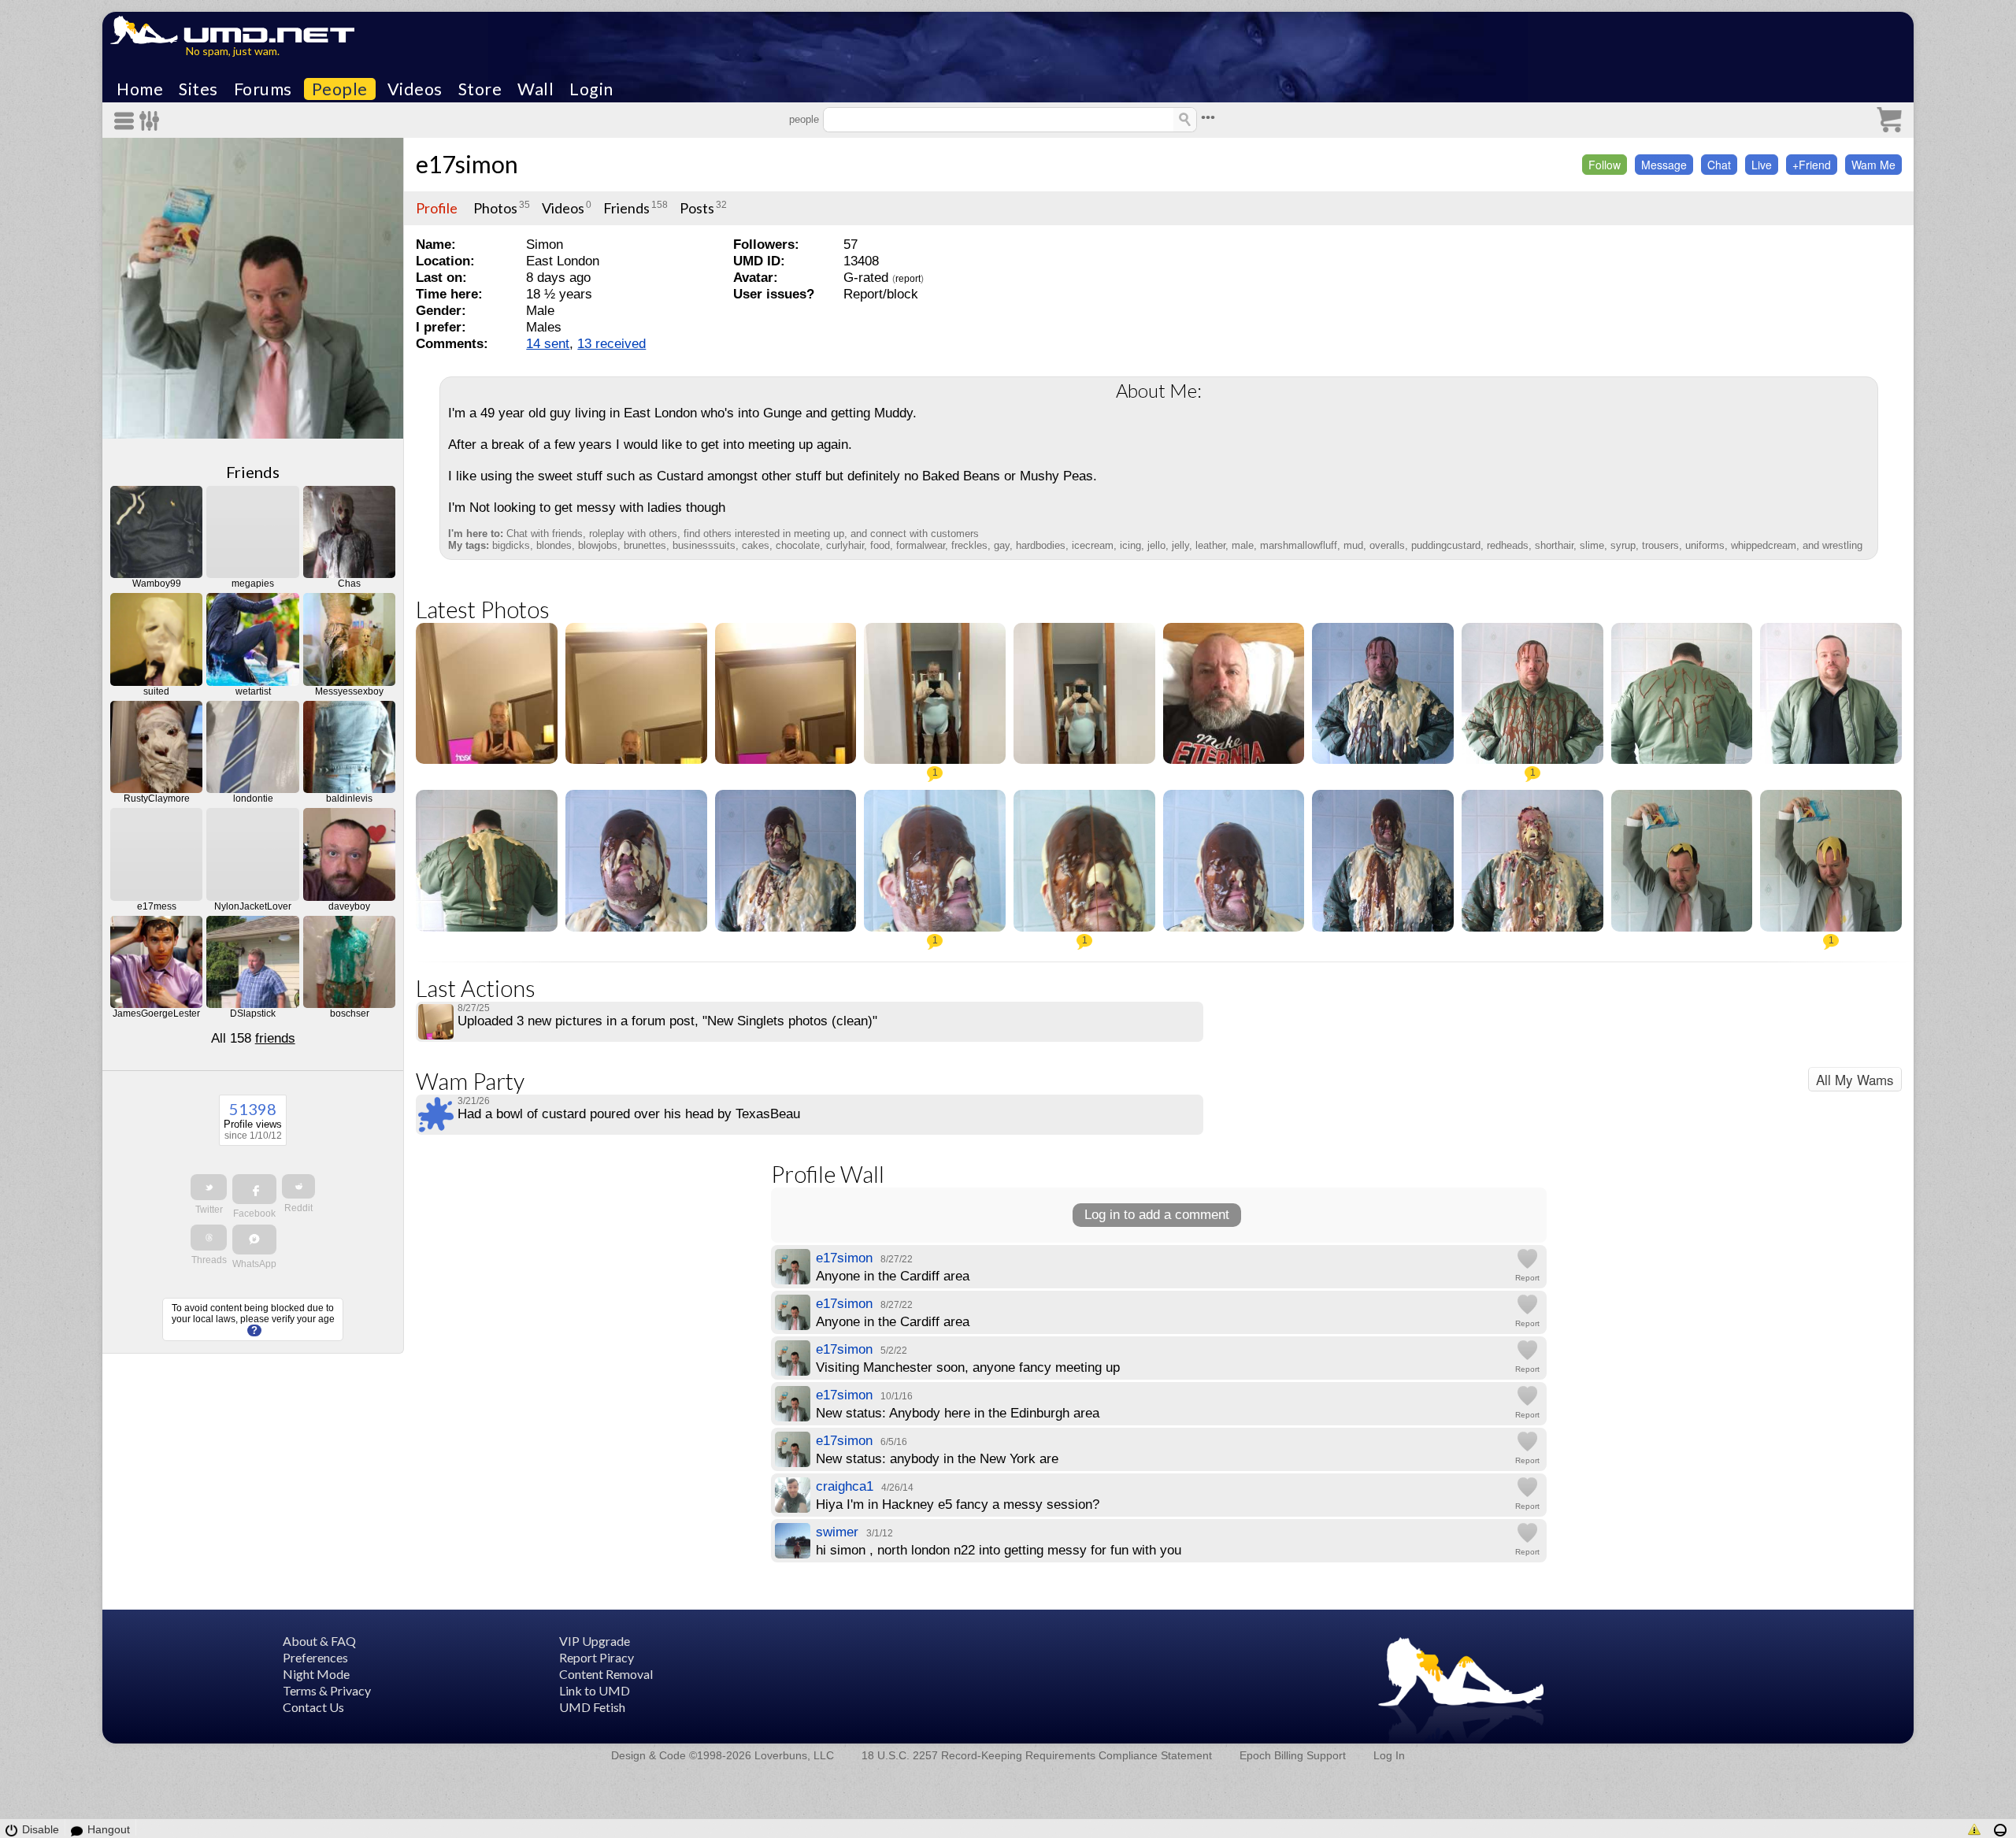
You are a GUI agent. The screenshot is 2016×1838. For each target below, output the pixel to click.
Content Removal (606, 1674)
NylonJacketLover (253, 906)
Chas (349, 584)
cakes (756, 545)
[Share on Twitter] (209, 1187)
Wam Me (1873, 165)
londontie (253, 799)
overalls (1387, 545)
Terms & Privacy (327, 1690)
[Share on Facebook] (254, 1189)
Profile (437, 208)
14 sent (548, 344)
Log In (1389, 1755)
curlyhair (845, 545)
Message (1664, 165)
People (340, 89)
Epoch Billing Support (1293, 1755)
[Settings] (150, 121)
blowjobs (598, 545)
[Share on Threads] (209, 1238)
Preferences (315, 1657)
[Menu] (127, 121)
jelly (1180, 545)
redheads (1508, 545)
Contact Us (313, 1707)
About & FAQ (319, 1641)
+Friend (1812, 165)
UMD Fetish (592, 1707)
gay (1002, 545)
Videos (415, 89)
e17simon (467, 164)
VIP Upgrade (595, 1641)
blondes (554, 545)
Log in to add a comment (1157, 1215)
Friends (253, 472)
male (1243, 545)
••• (1208, 118)
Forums (263, 89)
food (880, 545)
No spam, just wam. (233, 51)
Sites (198, 89)
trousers (1660, 545)
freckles (969, 545)
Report (1527, 1278)
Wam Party (470, 1081)
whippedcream (1764, 545)
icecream (1093, 545)
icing (1130, 545)
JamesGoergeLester (156, 1013)
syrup (1623, 545)
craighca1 (845, 1486)
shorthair (1554, 545)
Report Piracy (597, 1657)
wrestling (1842, 545)
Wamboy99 (157, 584)
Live (1762, 165)
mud (1353, 545)
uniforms (1705, 545)
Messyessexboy (349, 691)
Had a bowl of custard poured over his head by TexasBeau (629, 1114)
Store (480, 89)
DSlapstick (253, 1013)
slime (1592, 545)
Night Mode (316, 1674)
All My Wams (1855, 1079)
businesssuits (704, 545)
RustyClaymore (157, 799)
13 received (611, 344)
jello (1156, 545)
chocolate (798, 545)
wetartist (253, 691)
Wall (535, 89)
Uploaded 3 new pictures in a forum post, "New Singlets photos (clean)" (667, 1021)
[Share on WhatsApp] (254, 1240)
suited (156, 691)
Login (591, 89)
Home (140, 89)
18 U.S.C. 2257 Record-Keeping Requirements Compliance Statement (1037, 1755)
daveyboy (349, 906)
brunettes (645, 545)
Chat (1719, 165)
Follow (1605, 165)
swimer (837, 1532)
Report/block (881, 294)
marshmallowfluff (1299, 545)
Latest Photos (483, 609)
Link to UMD (595, 1690)
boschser (350, 1013)
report (908, 279)
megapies (253, 584)
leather (1210, 545)
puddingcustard (1446, 545)
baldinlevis (349, 799)
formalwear (921, 545)
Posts (697, 208)
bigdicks (511, 545)
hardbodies (1041, 545)
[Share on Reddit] (298, 1186)
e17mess (157, 906)
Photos (495, 208)
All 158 (253, 1038)
